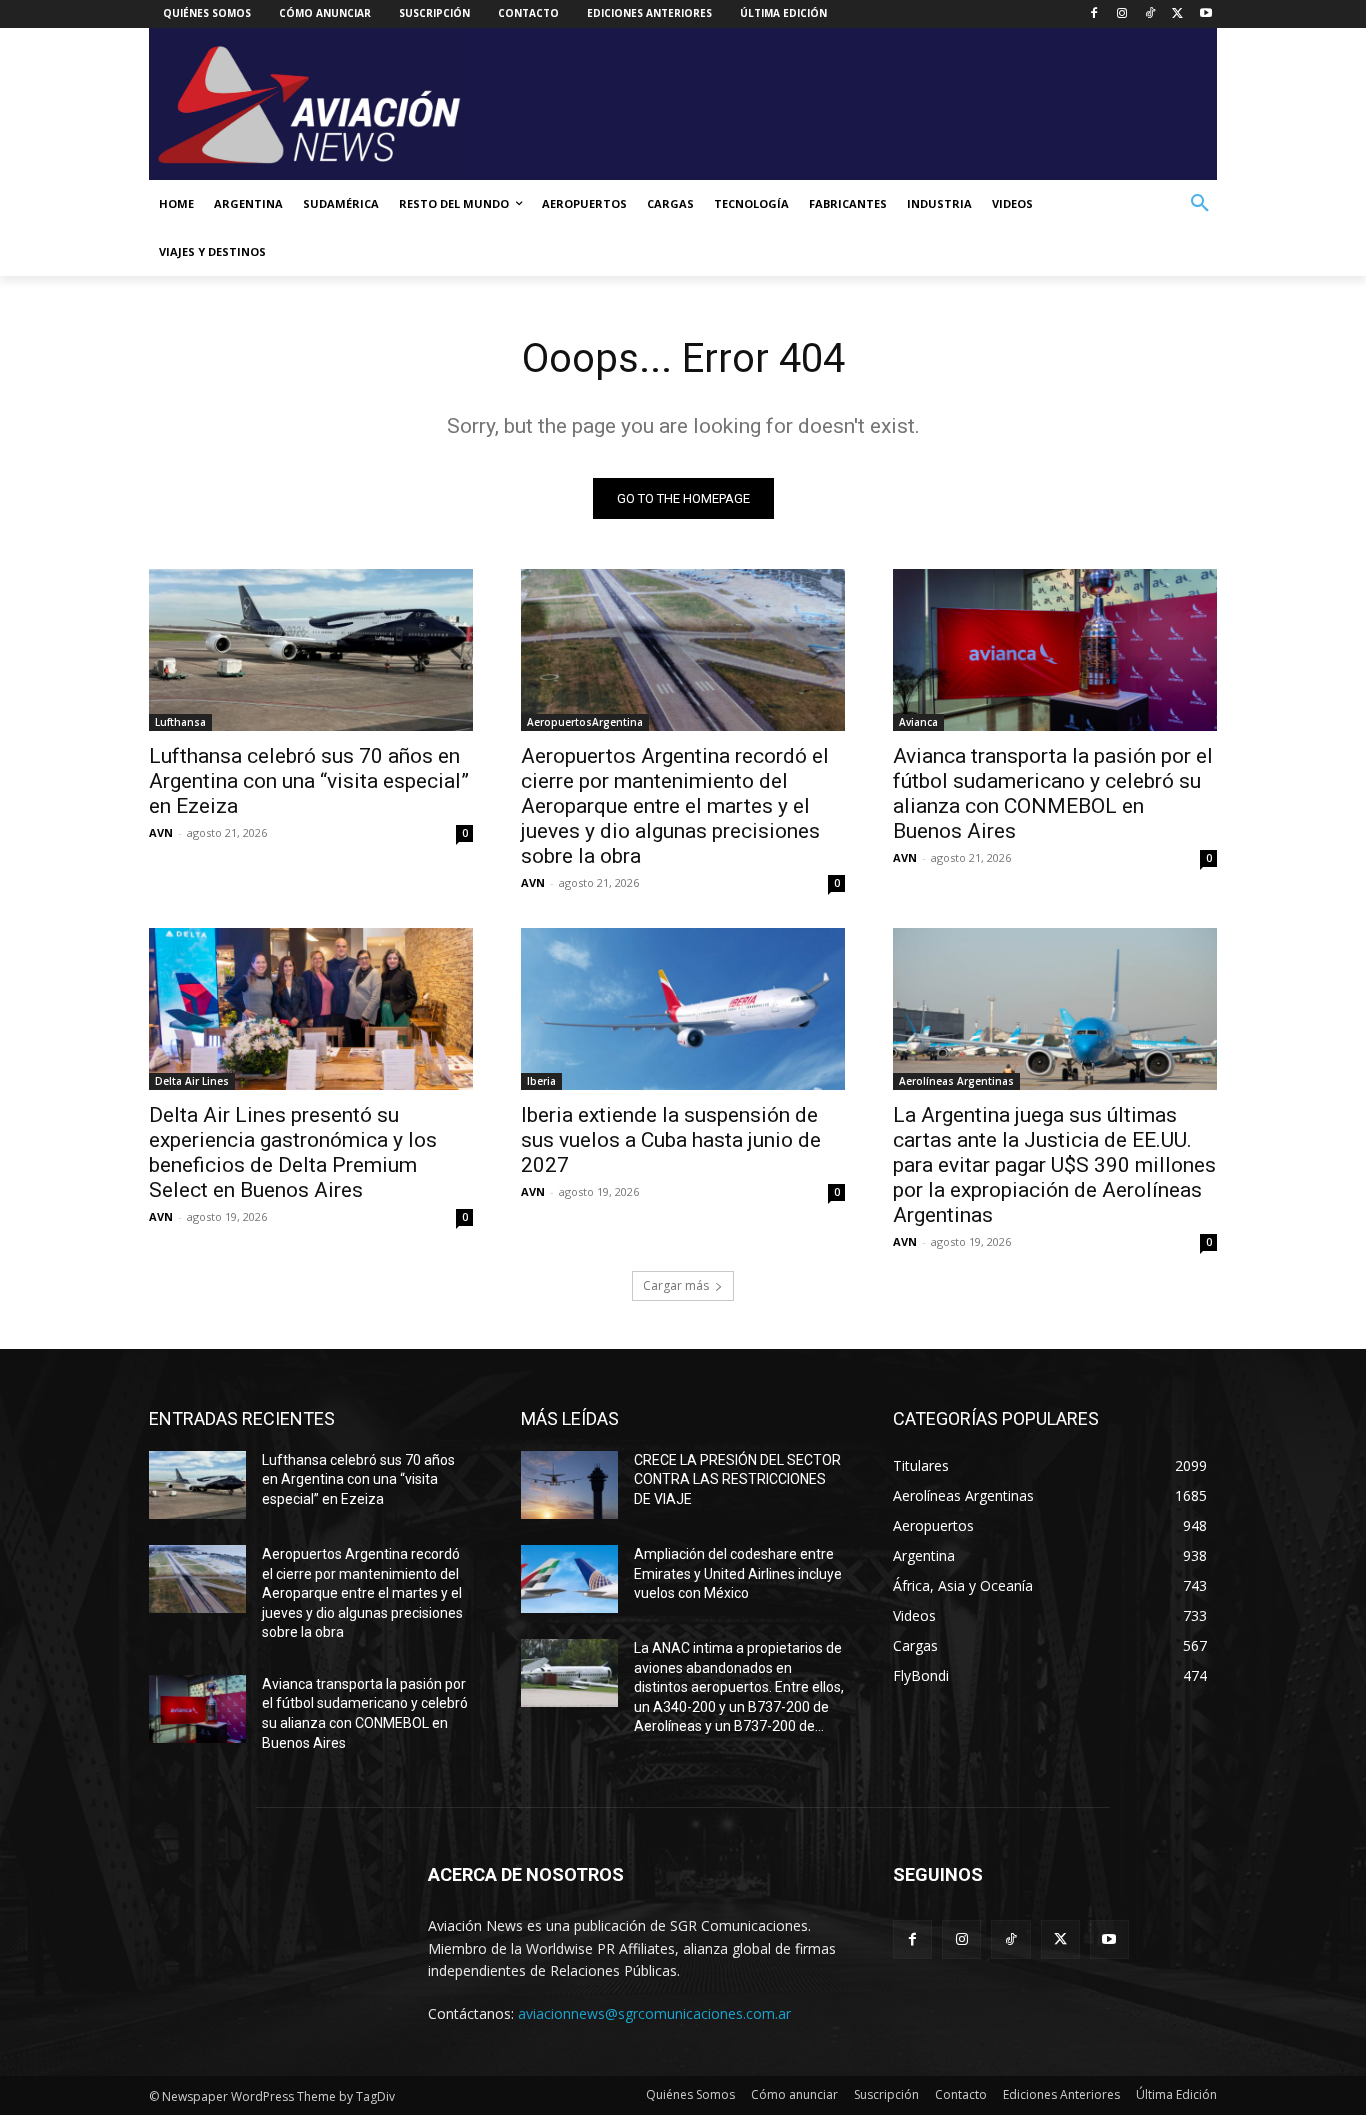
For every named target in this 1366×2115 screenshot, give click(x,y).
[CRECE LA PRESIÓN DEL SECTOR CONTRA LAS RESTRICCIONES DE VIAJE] (569, 1485)
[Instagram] (1122, 14)
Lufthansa (180, 722)
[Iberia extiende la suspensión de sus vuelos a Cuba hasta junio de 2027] (683, 1009)
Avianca (918, 722)
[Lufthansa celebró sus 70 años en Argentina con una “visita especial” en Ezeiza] (311, 650)
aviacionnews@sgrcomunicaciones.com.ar (654, 2013)
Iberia (541, 1081)
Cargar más (676, 1285)
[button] (1200, 204)
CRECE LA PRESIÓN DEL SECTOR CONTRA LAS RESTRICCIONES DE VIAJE (737, 1479)
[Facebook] (1094, 14)
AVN (161, 832)
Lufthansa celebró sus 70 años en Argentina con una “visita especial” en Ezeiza (309, 781)
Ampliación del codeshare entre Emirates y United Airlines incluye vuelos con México (738, 1573)
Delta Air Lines (192, 1081)
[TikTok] (1150, 14)
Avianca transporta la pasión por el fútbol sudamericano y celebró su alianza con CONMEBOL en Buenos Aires (1053, 793)
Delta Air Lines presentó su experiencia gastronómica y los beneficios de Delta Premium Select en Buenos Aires (293, 1152)
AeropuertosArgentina (585, 722)
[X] (1177, 14)
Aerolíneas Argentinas (956, 1081)
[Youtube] (1205, 14)
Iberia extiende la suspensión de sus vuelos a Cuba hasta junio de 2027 (671, 1140)
